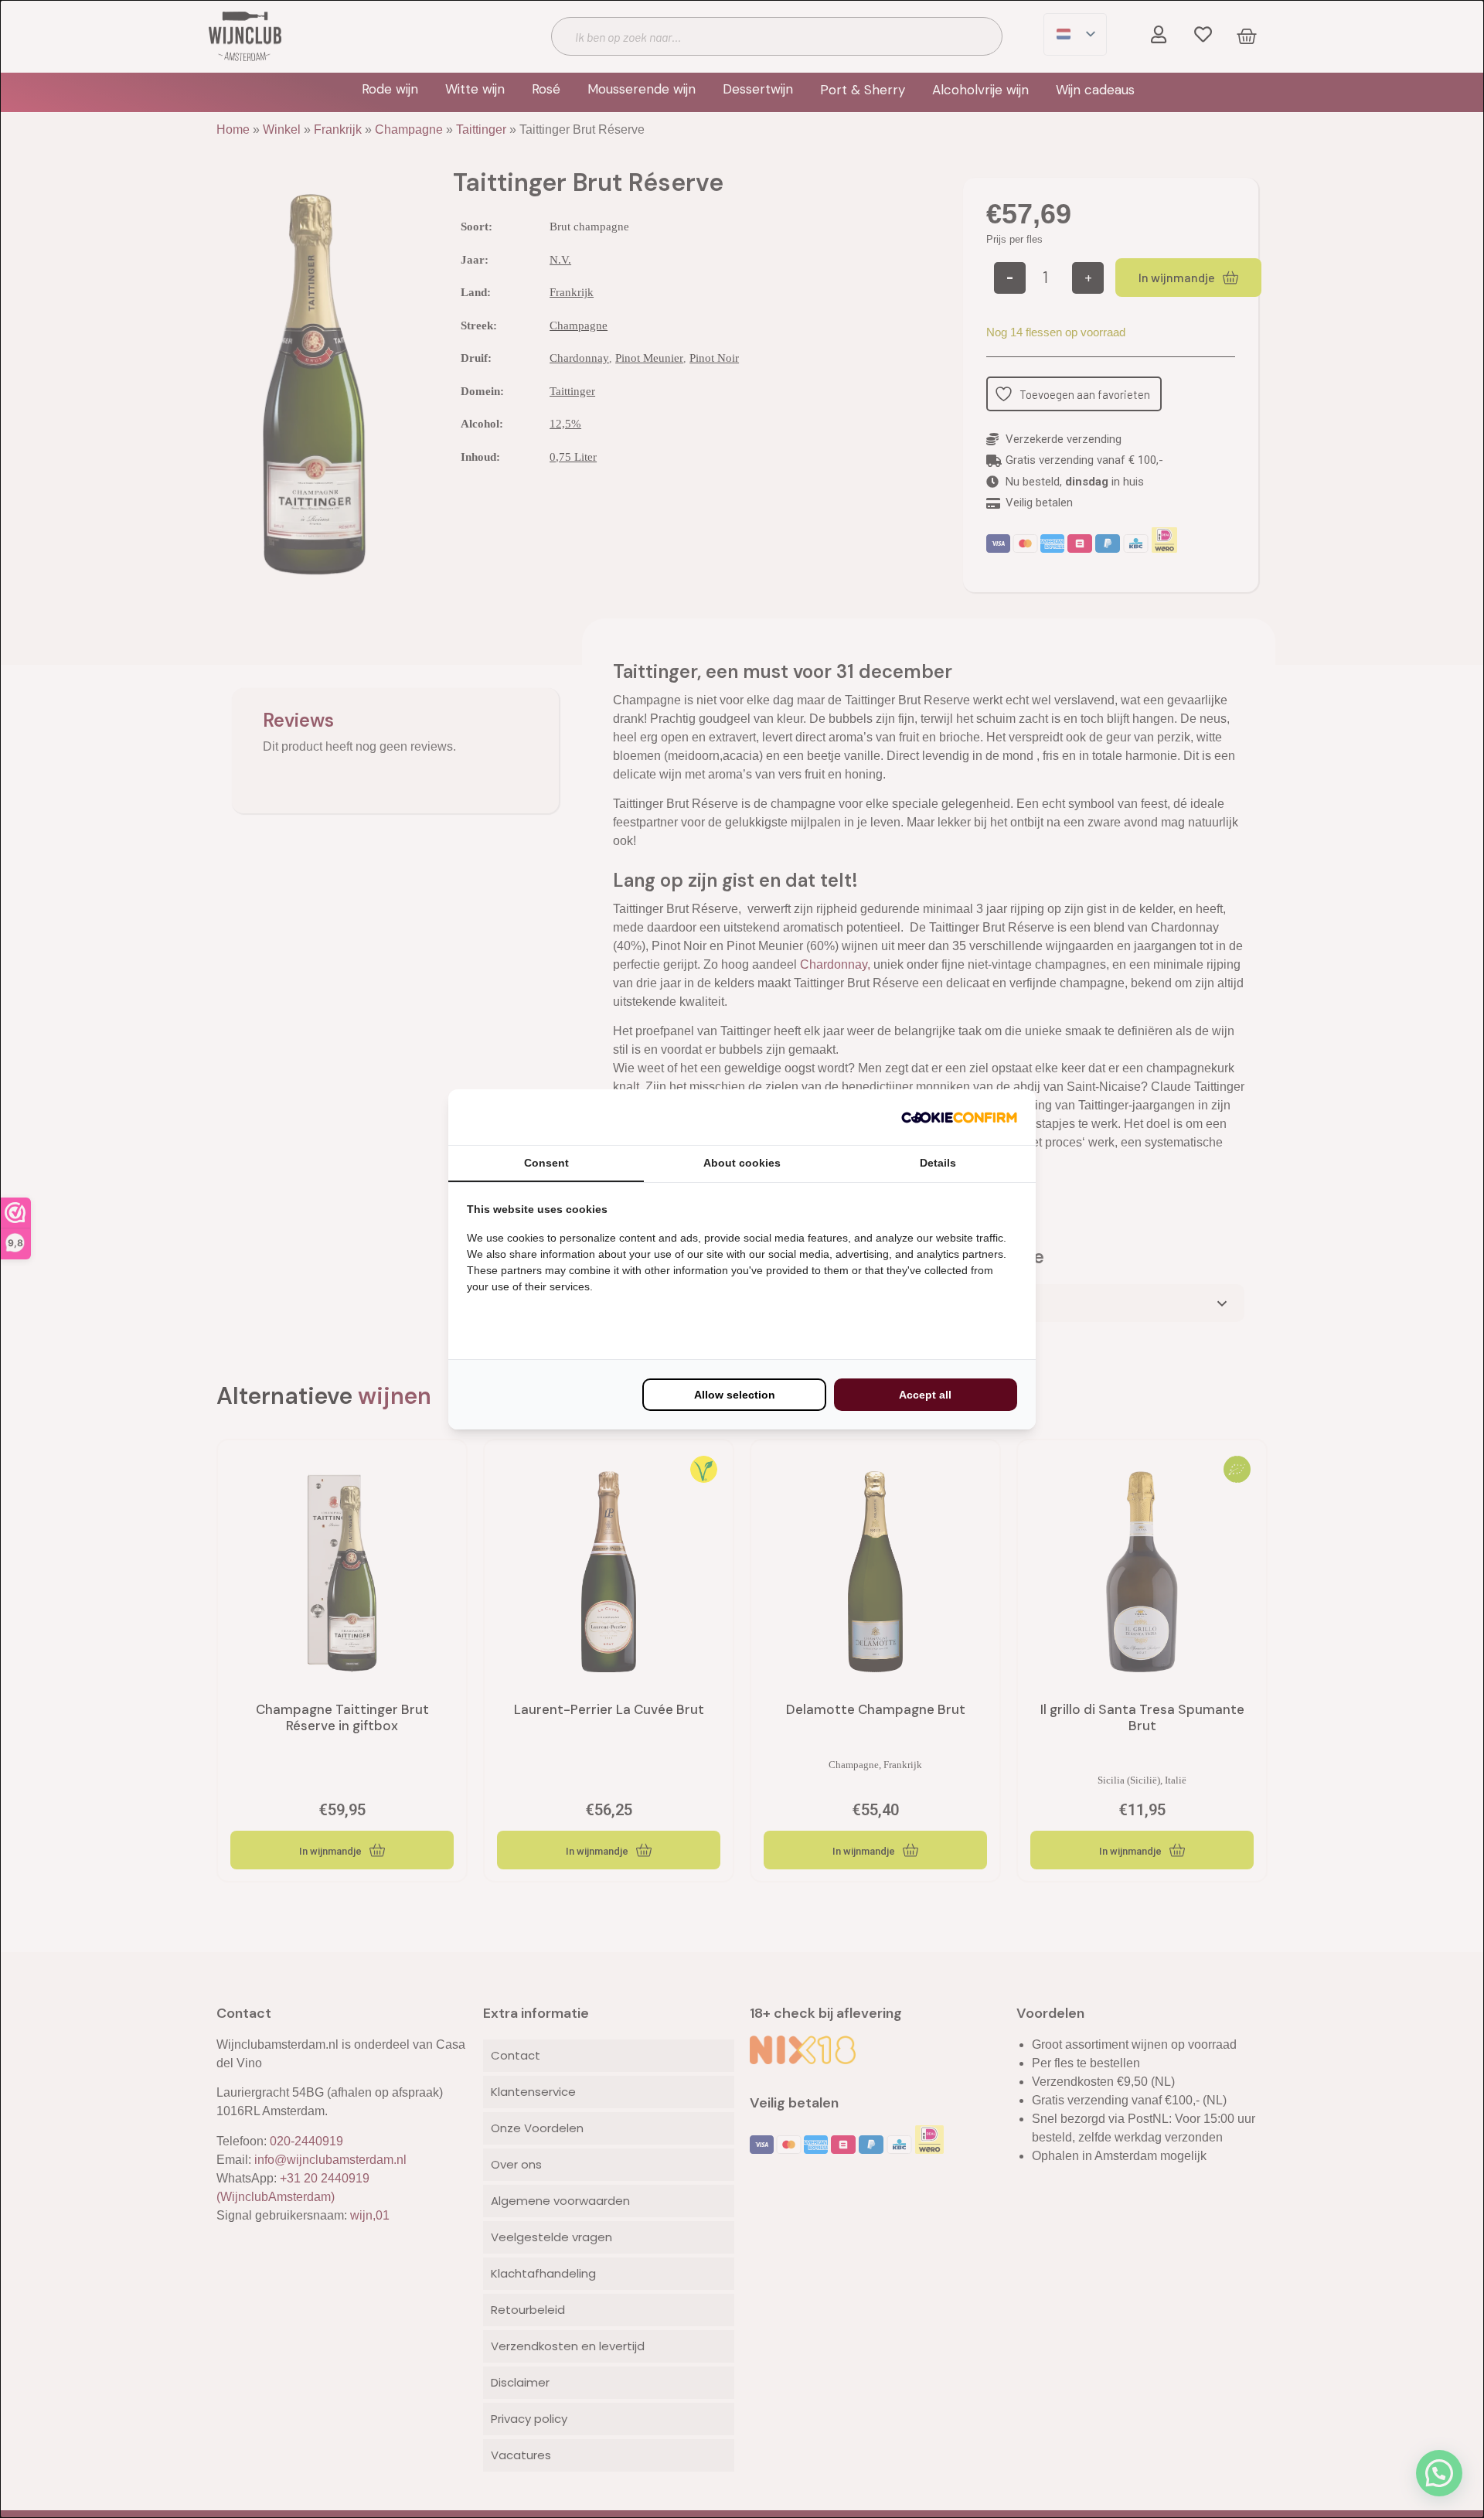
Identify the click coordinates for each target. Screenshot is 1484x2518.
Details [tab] (938, 1163)
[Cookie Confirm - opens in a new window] (959, 1117)
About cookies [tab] (742, 1163)
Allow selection (735, 1395)
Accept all (925, 1395)
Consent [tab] (546, 1163)
